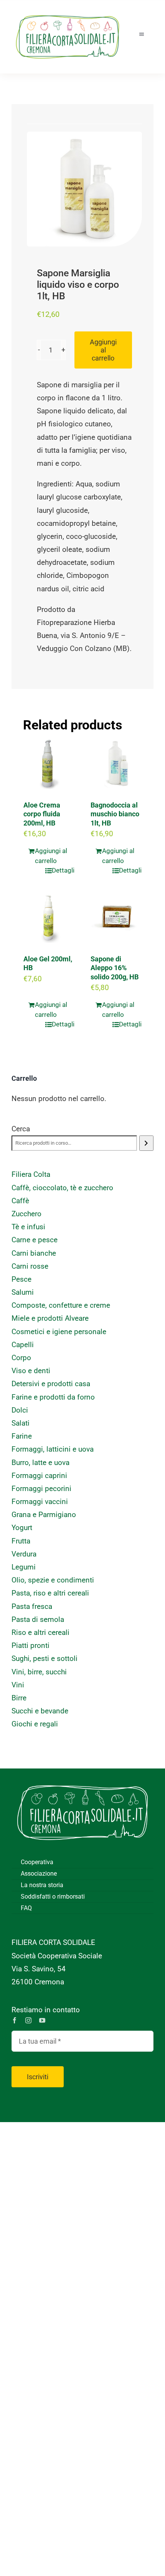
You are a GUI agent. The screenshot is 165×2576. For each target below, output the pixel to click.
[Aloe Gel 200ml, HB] (49, 918)
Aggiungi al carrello (103, 350)
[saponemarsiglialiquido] (84, 189)
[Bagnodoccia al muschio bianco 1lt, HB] (116, 764)
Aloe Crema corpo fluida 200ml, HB (42, 814)
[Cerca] (146, 1143)
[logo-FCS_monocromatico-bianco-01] (82, 1780)
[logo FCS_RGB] (68, 12)
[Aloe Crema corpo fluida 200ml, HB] (49, 764)
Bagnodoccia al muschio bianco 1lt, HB (115, 814)
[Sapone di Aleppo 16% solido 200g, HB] (116, 918)
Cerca (21, 1129)
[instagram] (28, 2020)
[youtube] (42, 2020)
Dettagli (63, 870)
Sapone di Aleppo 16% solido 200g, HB (115, 968)
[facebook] (15, 2020)
